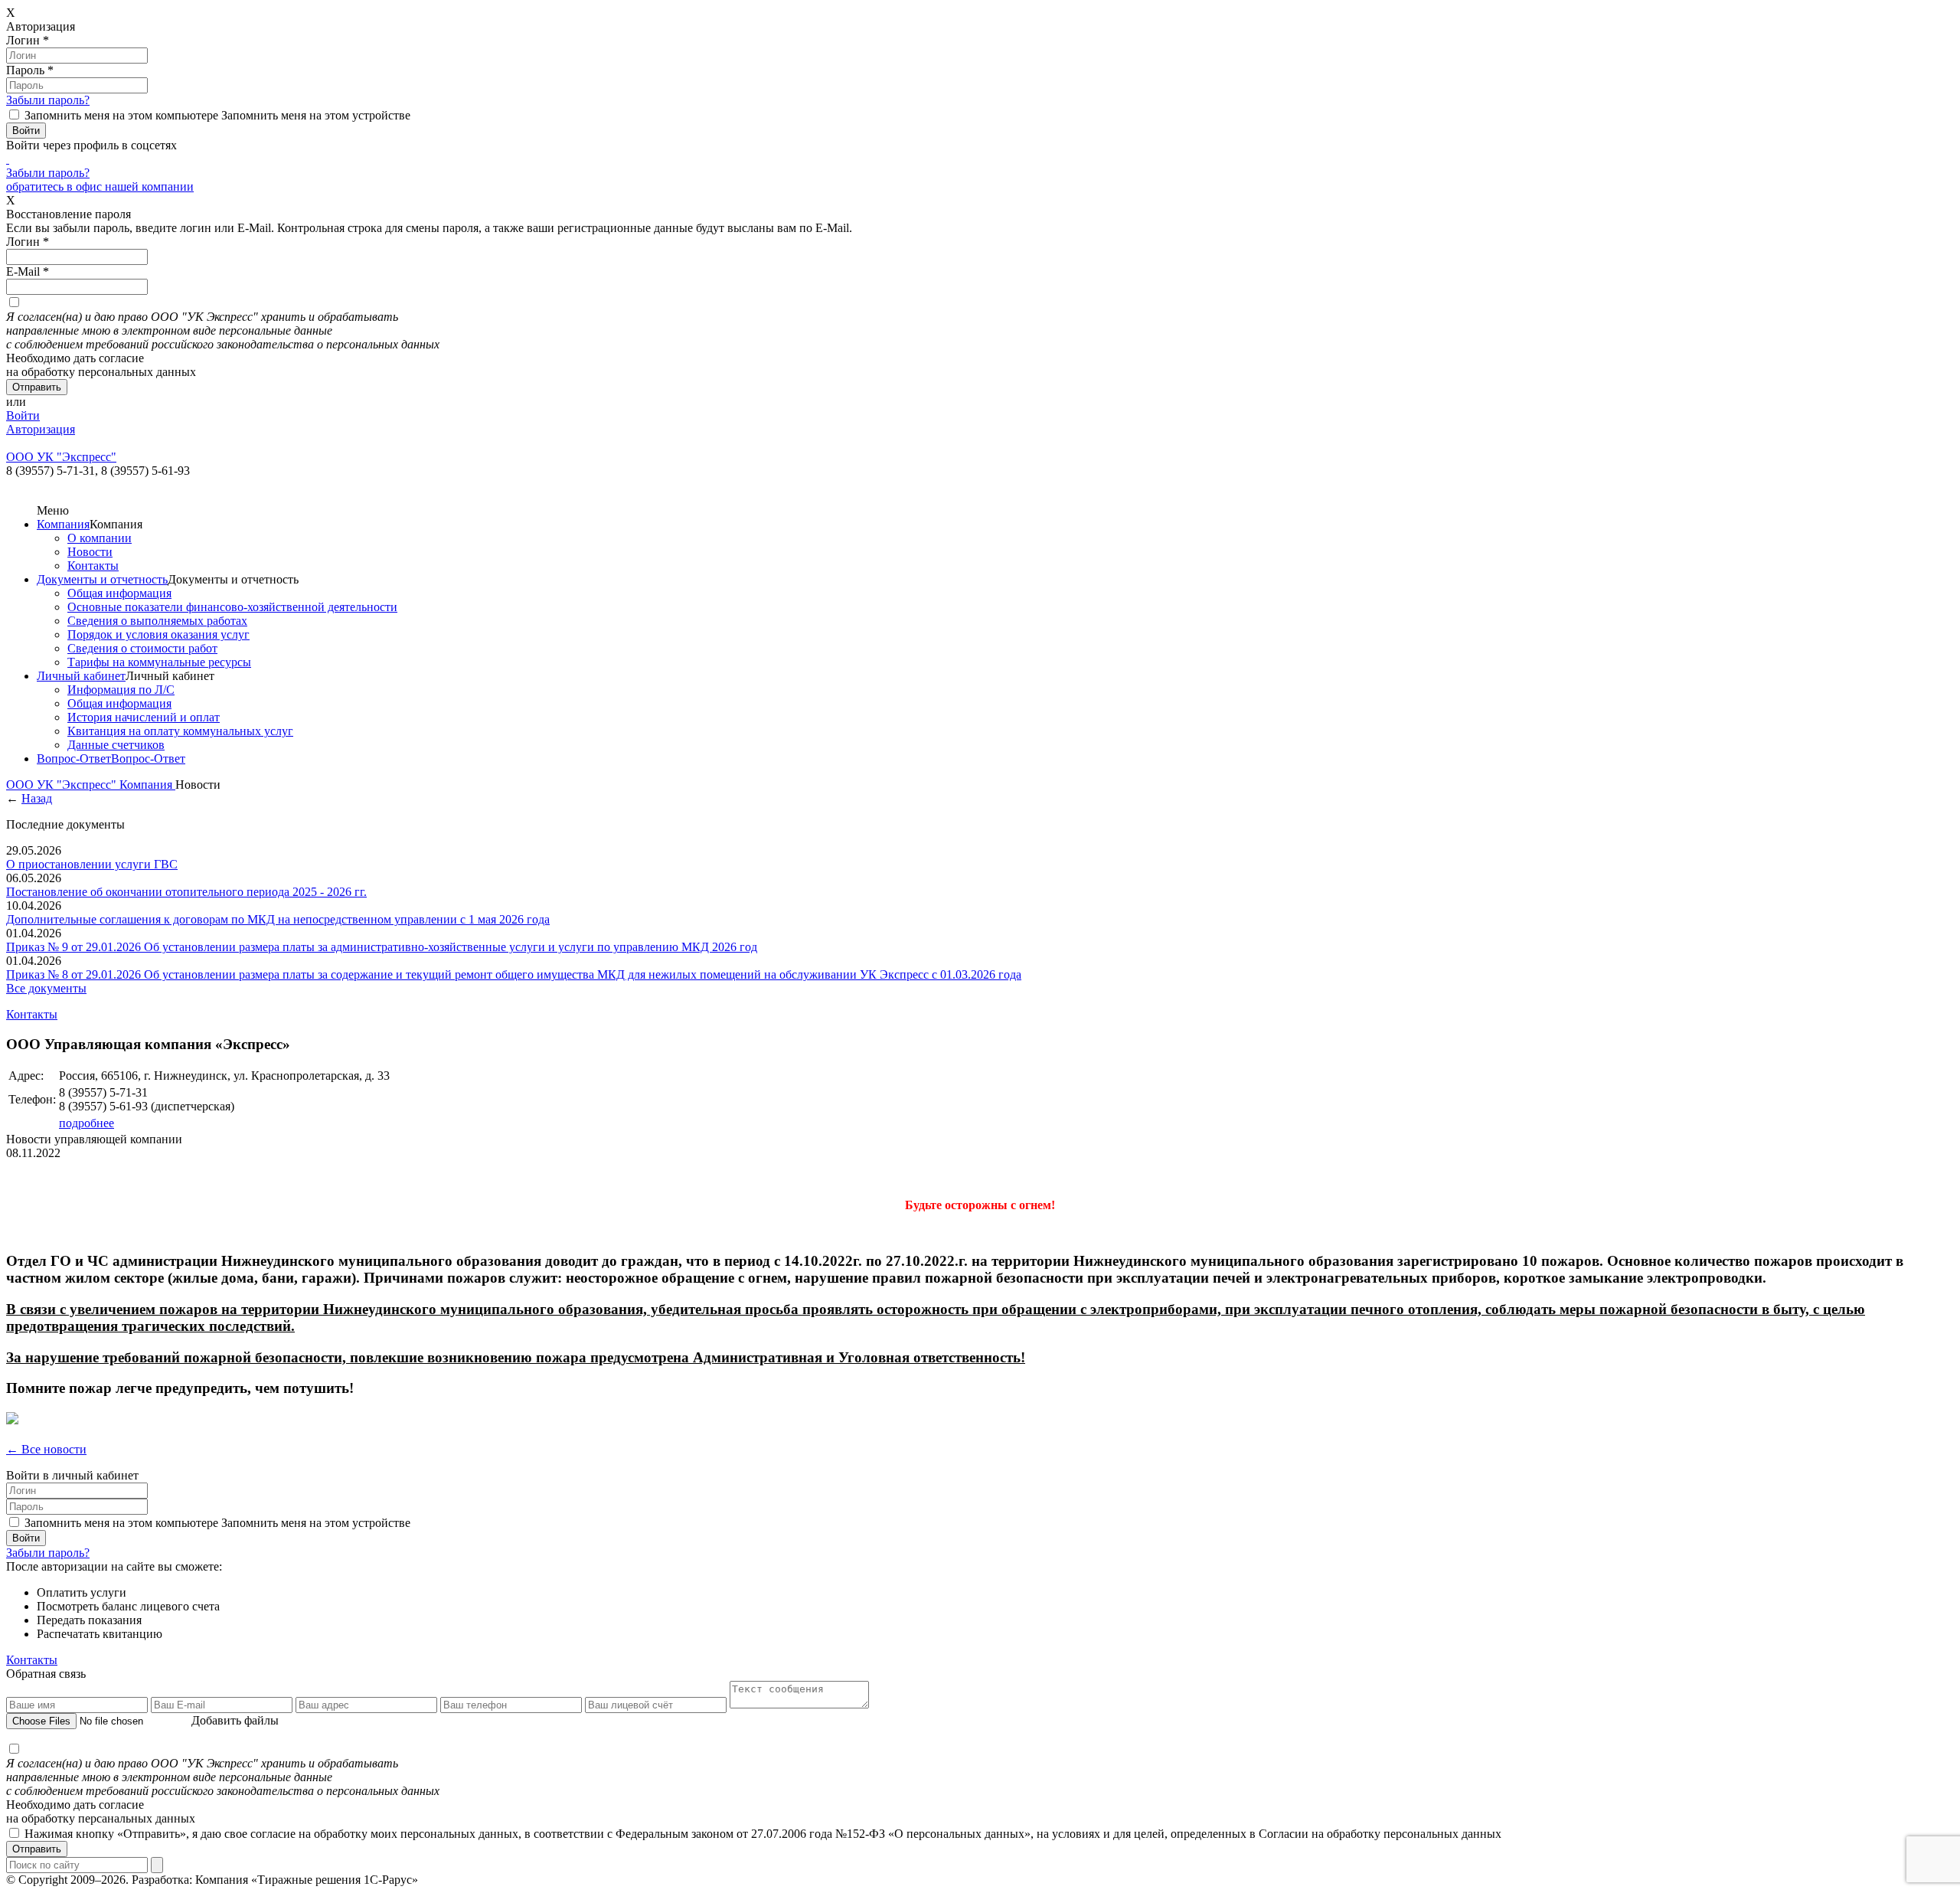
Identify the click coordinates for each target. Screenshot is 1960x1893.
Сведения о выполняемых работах (157, 621)
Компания (63, 524)
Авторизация (41, 429)
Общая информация (119, 593)
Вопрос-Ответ (74, 759)
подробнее (87, 1123)
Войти (23, 415)
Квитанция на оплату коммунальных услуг (180, 731)
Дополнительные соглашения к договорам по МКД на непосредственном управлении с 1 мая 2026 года (278, 919)
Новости (90, 552)
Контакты (93, 566)
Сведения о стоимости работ (142, 648)
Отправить (37, 1849)
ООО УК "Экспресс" (63, 785)
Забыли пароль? (48, 100)
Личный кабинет (81, 676)
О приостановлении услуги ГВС (92, 864)
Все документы (46, 988)
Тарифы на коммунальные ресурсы (159, 662)
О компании (100, 538)
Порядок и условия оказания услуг (158, 634)
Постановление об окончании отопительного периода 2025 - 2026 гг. (186, 892)
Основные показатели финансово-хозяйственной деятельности (232, 607)
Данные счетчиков (116, 745)
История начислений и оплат (144, 717)
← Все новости (46, 1449)
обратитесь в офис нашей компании (100, 186)
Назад (37, 798)
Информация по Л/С (121, 690)
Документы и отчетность (102, 579)
